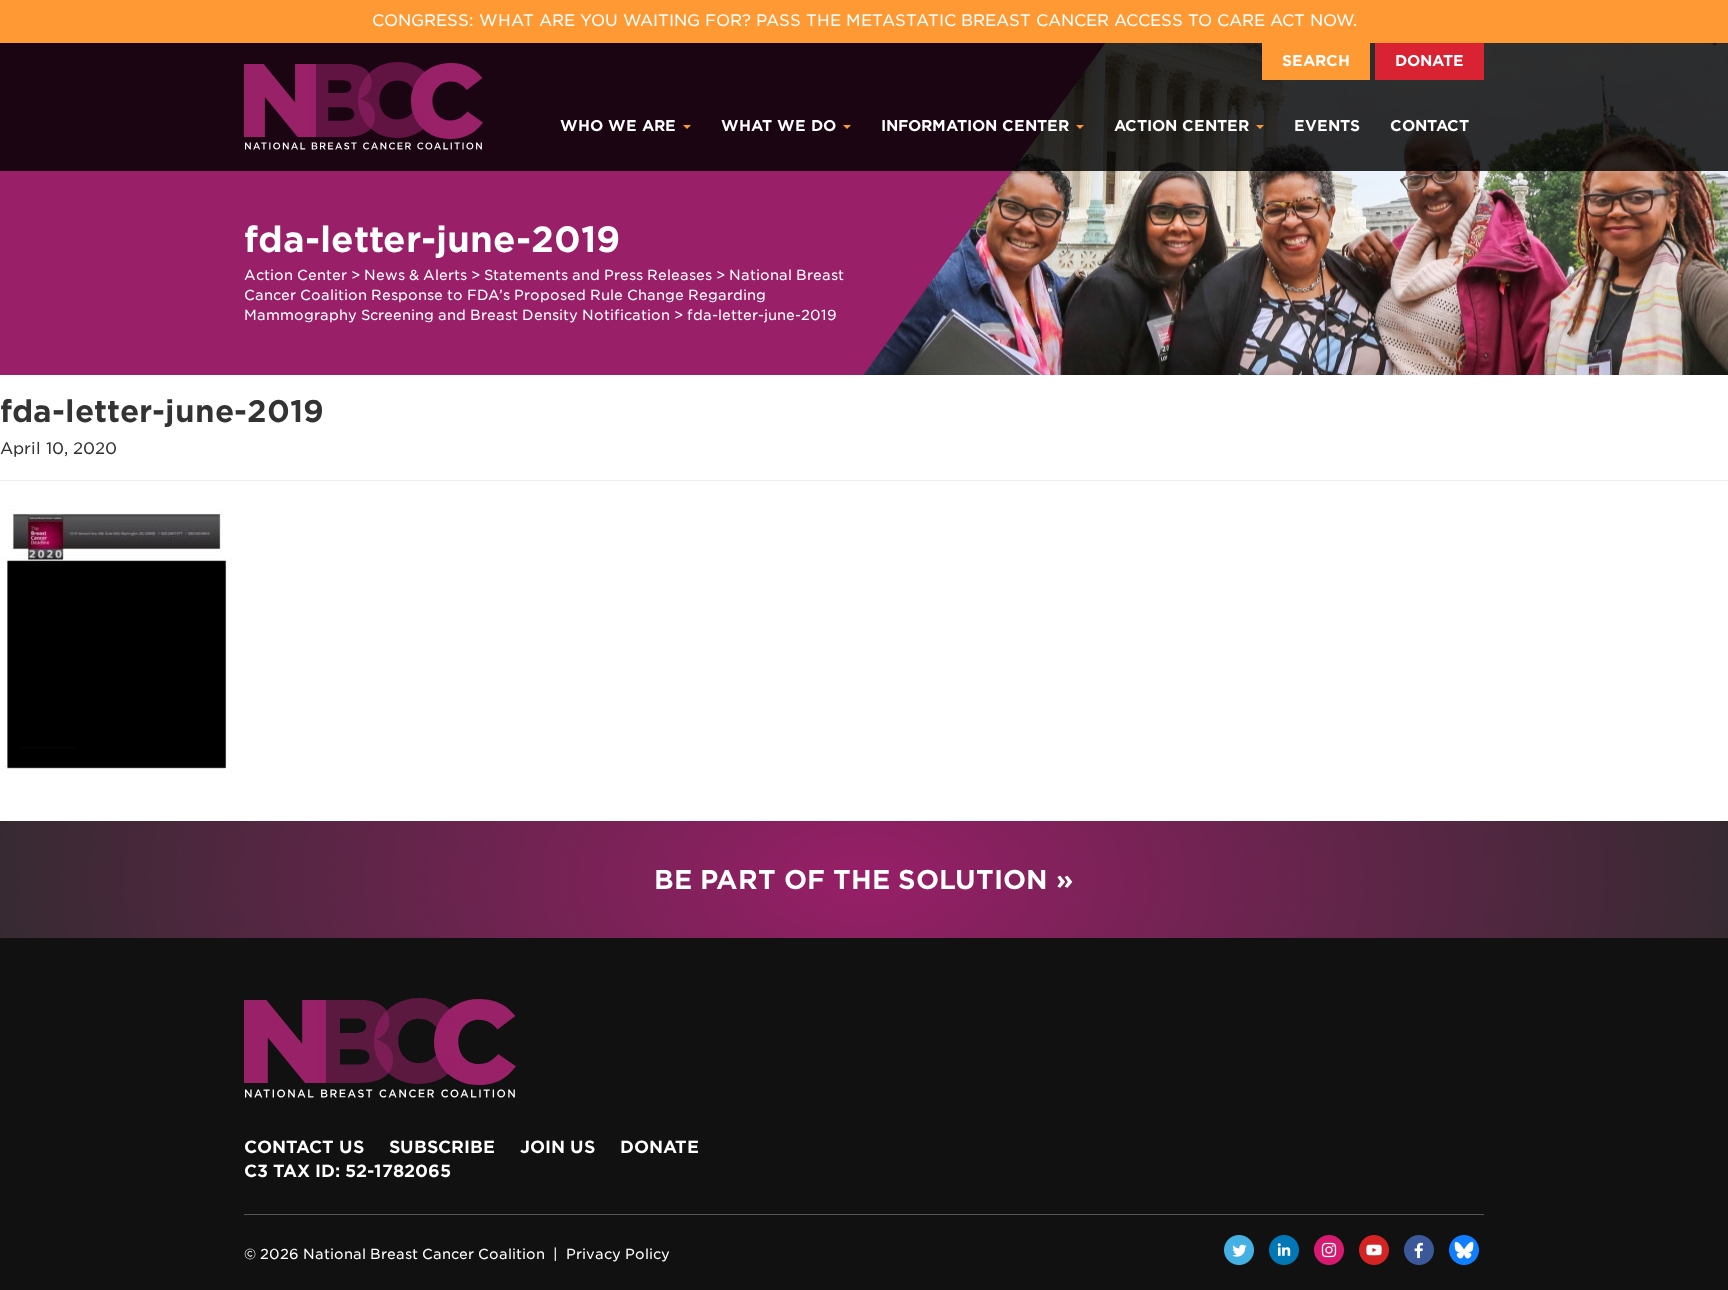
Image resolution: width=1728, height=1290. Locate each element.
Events (1327, 126)
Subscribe (442, 1147)
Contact (1429, 126)
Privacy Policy (618, 1254)
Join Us (557, 1147)
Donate (1429, 61)
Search (1316, 61)
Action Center (1184, 126)
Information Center (977, 126)
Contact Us (304, 1147)
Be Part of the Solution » (863, 879)
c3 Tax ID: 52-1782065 (347, 1171)
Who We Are (620, 126)
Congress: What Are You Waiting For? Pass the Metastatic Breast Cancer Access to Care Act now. (864, 20)
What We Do (781, 126)
